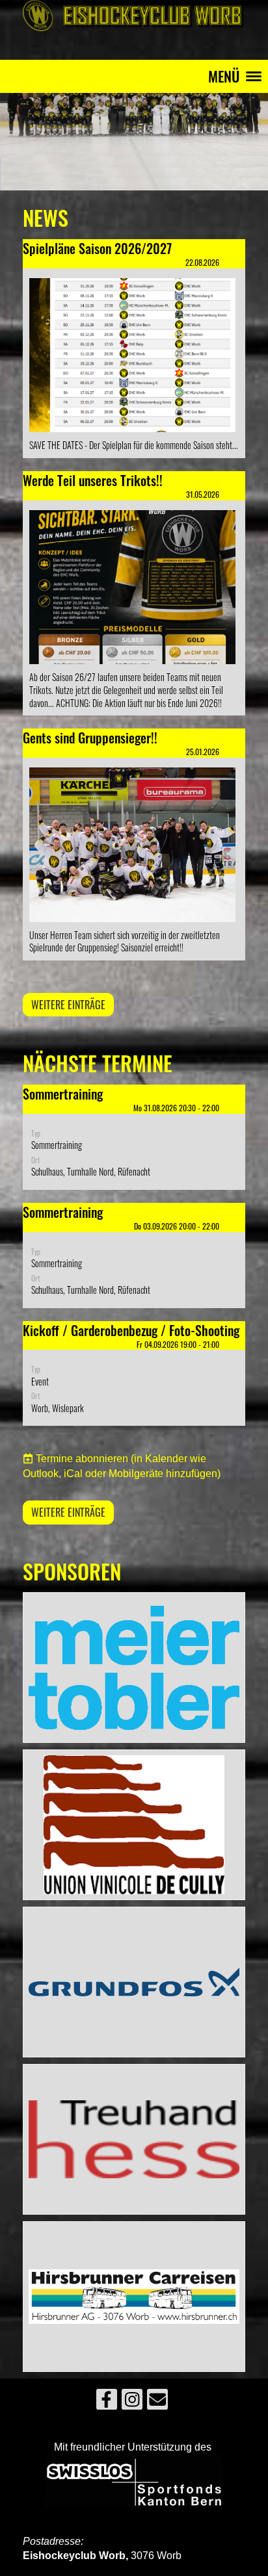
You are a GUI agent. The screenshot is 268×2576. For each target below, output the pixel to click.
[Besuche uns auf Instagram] (132, 2402)
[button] (134, 1137)
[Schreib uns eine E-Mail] (157, 2402)
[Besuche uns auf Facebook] (107, 2402)
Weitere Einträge (68, 1005)
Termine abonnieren (82, 1459)
